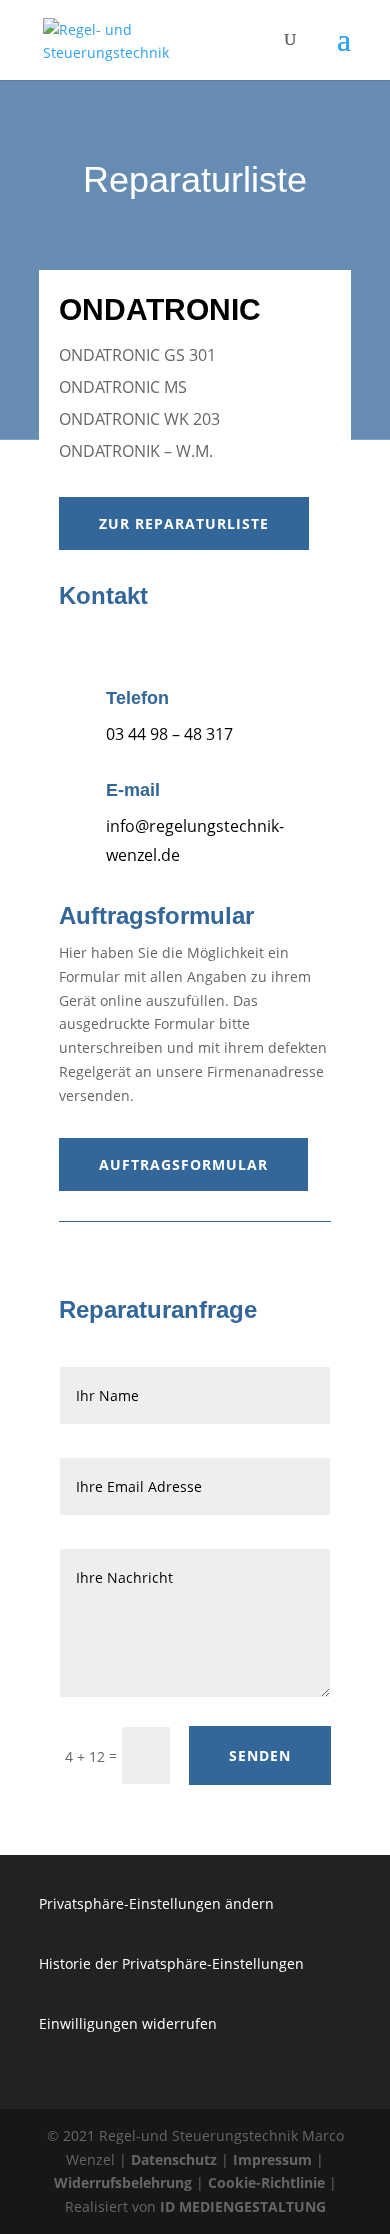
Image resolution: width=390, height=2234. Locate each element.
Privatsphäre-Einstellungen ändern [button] (156, 1903)
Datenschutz (174, 2159)
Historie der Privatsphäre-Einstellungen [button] (171, 1963)
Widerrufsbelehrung (123, 2182)
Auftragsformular (183, 1164)
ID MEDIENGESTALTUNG (243, 2206)
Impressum (272, 2159)
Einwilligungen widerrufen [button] (128, 2023)
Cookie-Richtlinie (266, 2182)
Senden (260, 1755)
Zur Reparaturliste (184, 523)
